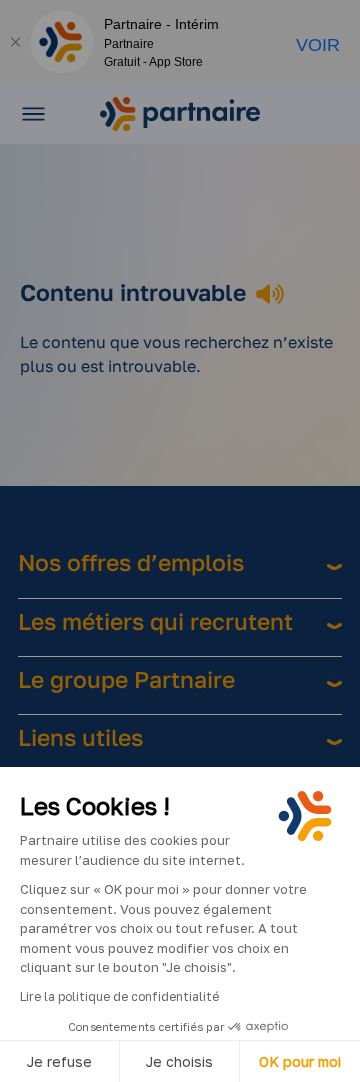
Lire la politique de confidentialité (119, 996)
